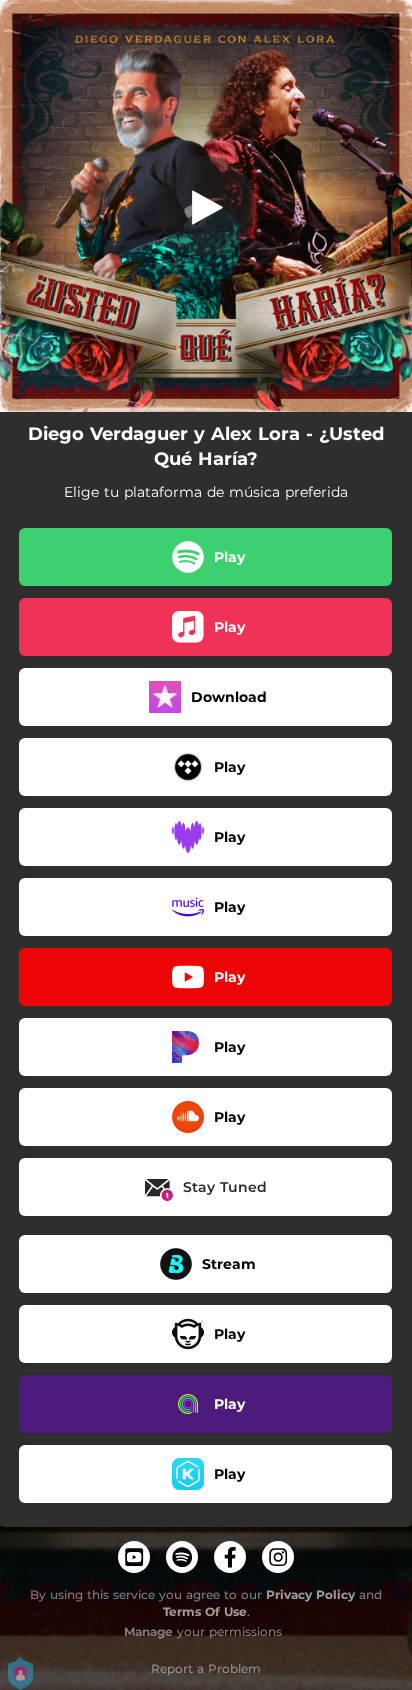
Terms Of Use (205, 1611)
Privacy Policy (310, 1594)
